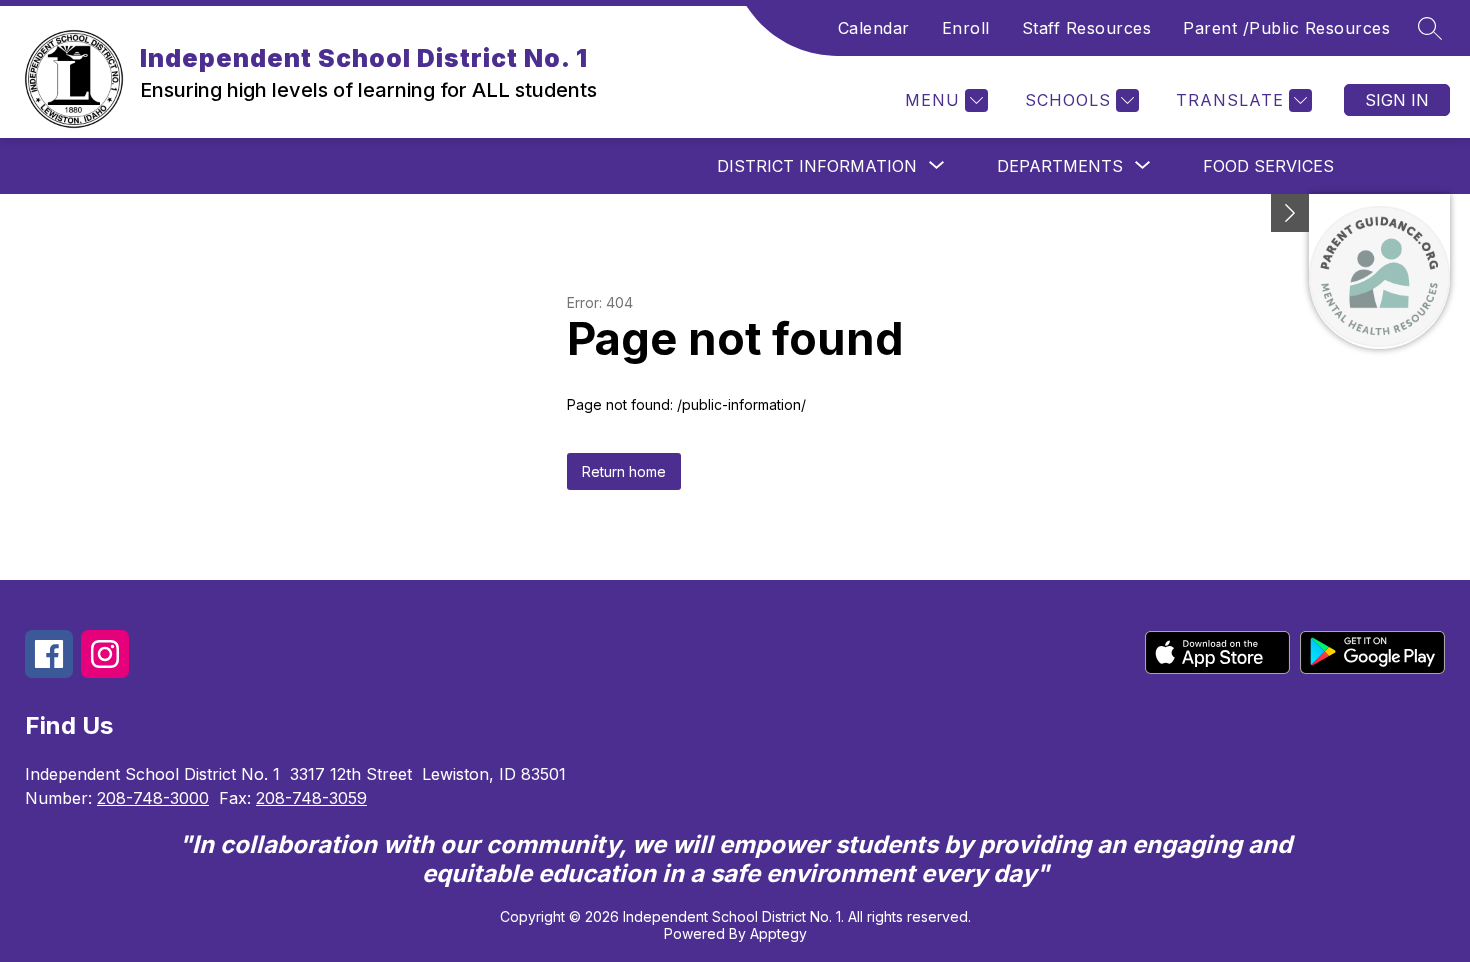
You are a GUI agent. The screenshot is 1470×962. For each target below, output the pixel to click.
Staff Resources (1087, 28)
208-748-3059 (311, 798)
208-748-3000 (153, 798)
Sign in (1397, 100)
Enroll (966, 28)
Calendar (874, 28)
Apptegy (778, 933)
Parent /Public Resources (1286, 28)
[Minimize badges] (1290, 213)
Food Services (1268, 166)
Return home (624, 471)
